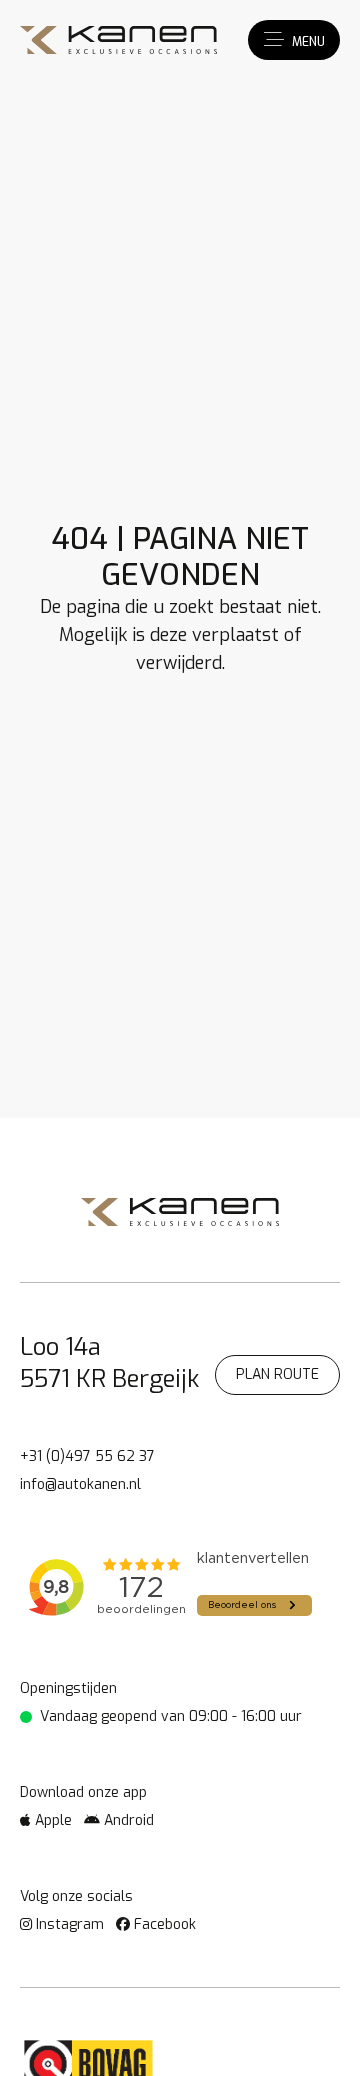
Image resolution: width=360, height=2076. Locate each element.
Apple (51, 1820)
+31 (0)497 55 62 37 (87, 1456)
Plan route (277, 1374)
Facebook (163, 1924)
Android (127, 1820)
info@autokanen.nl (80, 1484)
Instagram (68, 1924)
